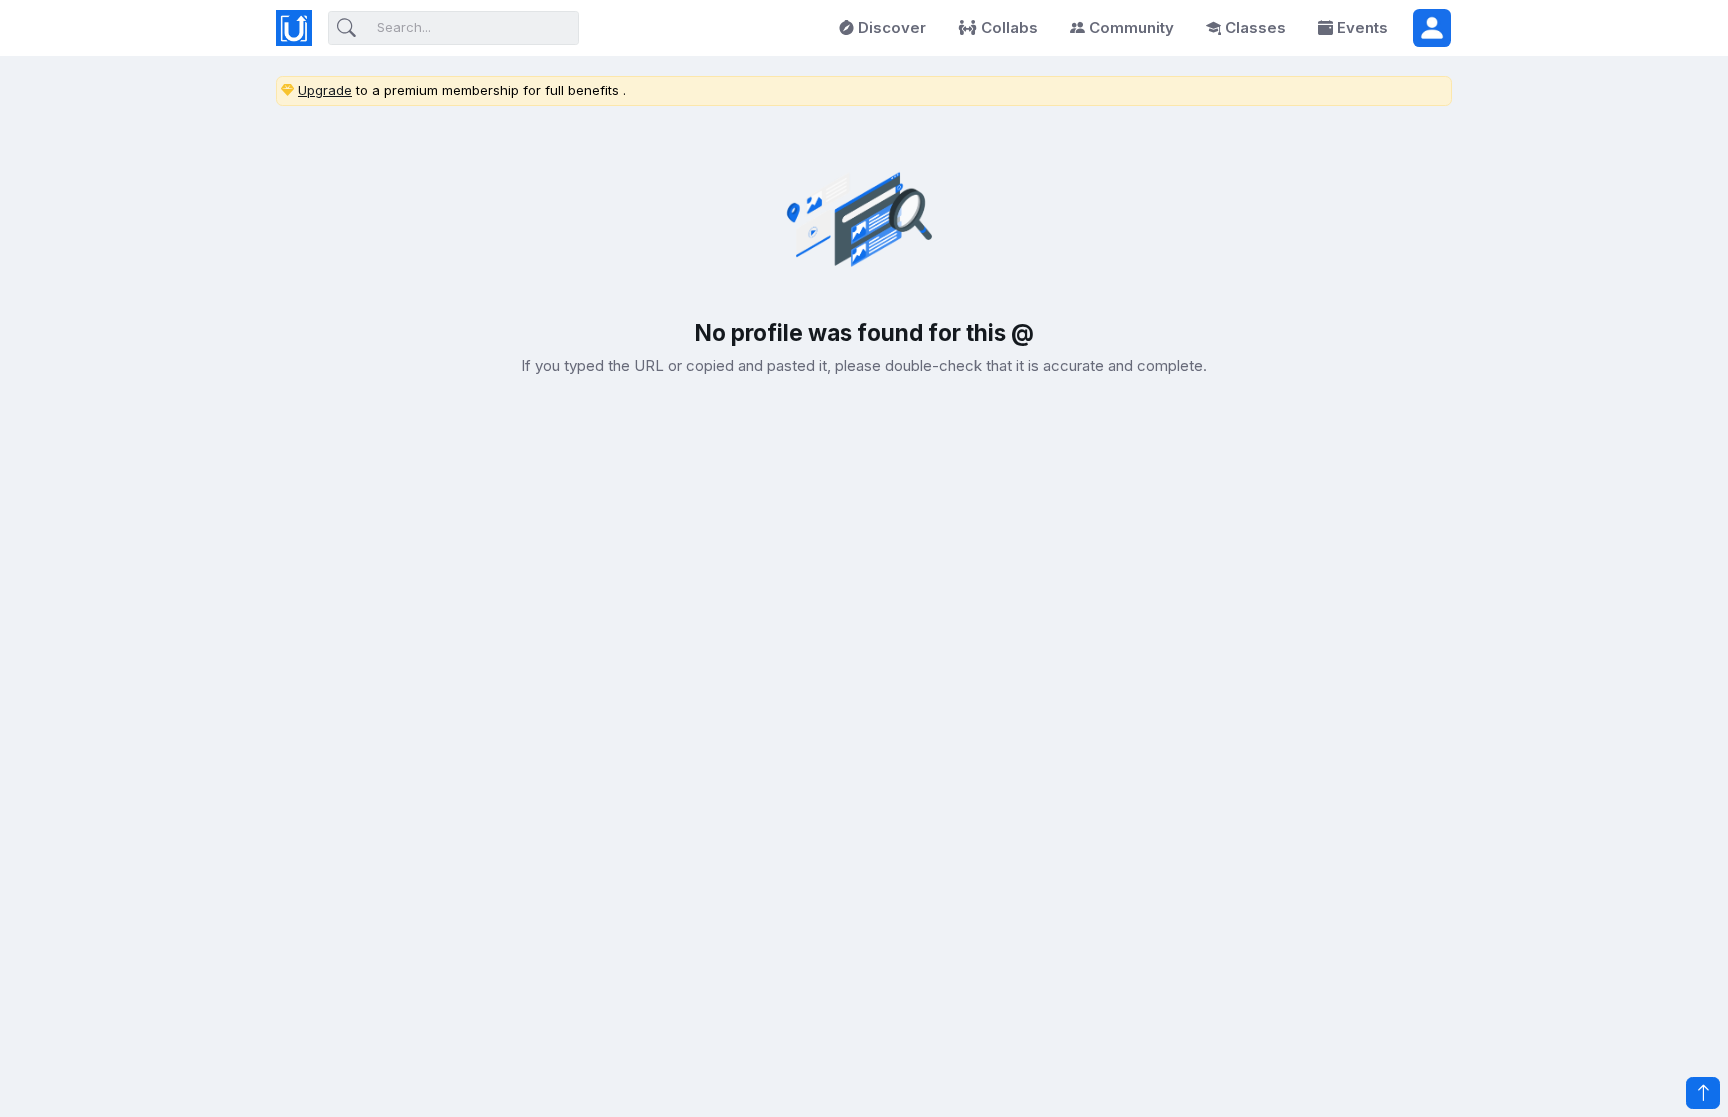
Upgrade (325, 90)
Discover (892, 27)
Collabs (1009, 27)
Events (1362, 27)
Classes (1255, 27)
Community (1131, 27)
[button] (1432, 28)
